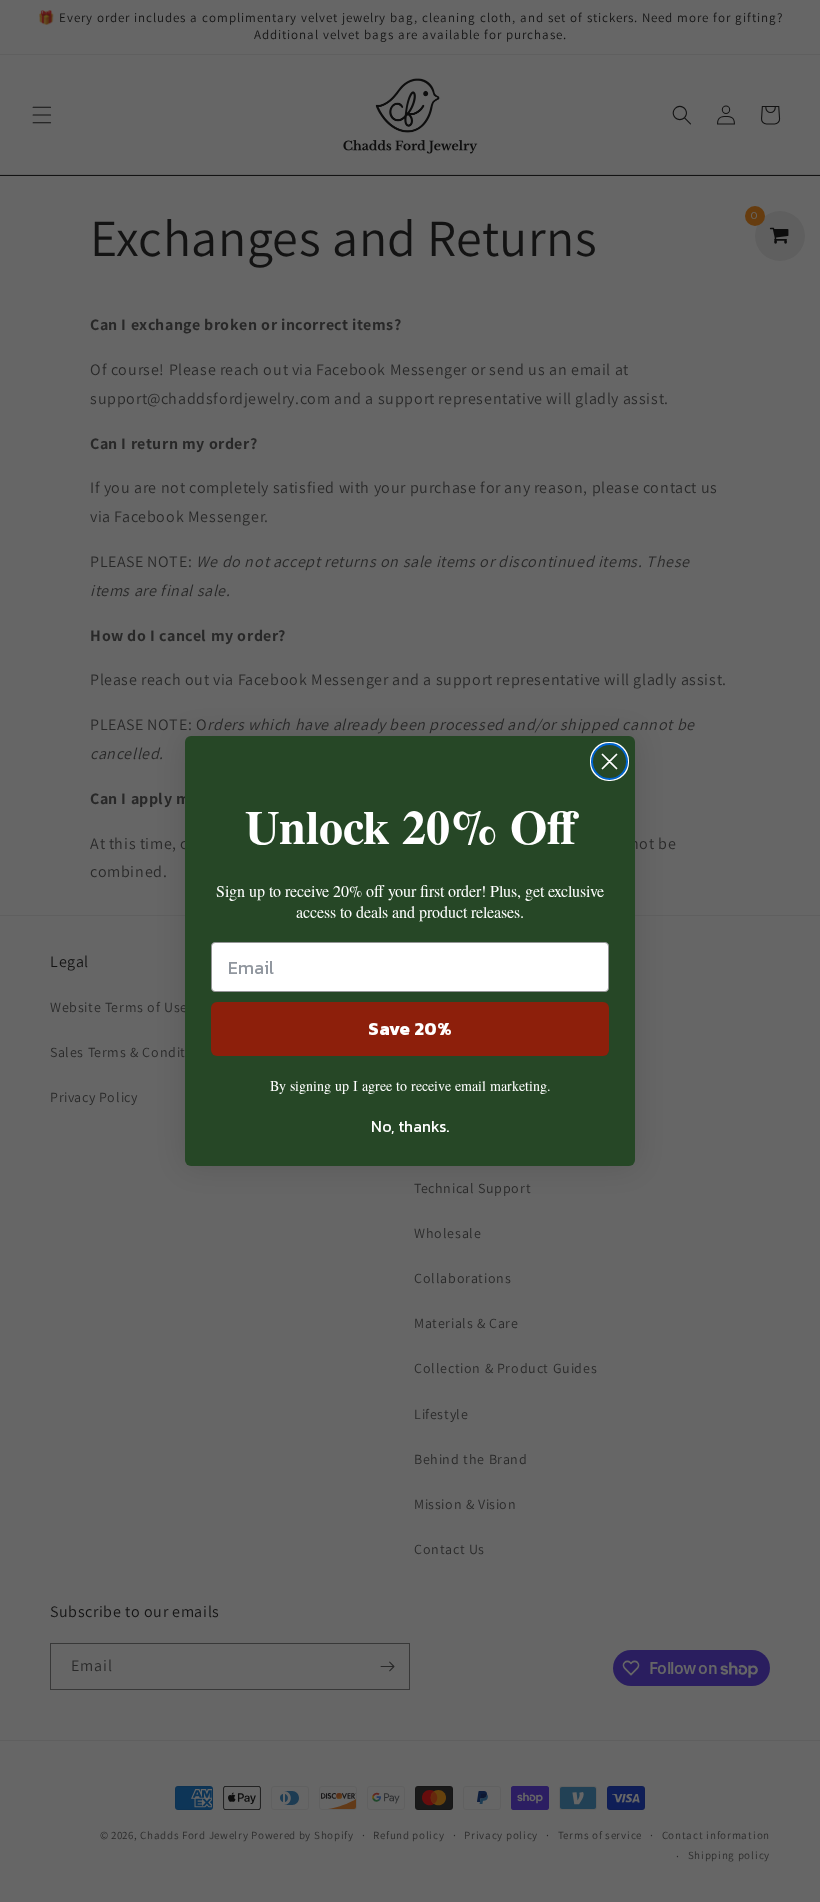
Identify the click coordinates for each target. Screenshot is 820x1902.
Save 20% (410, 1028)
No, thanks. (410, 1126)
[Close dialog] (609, 761)
